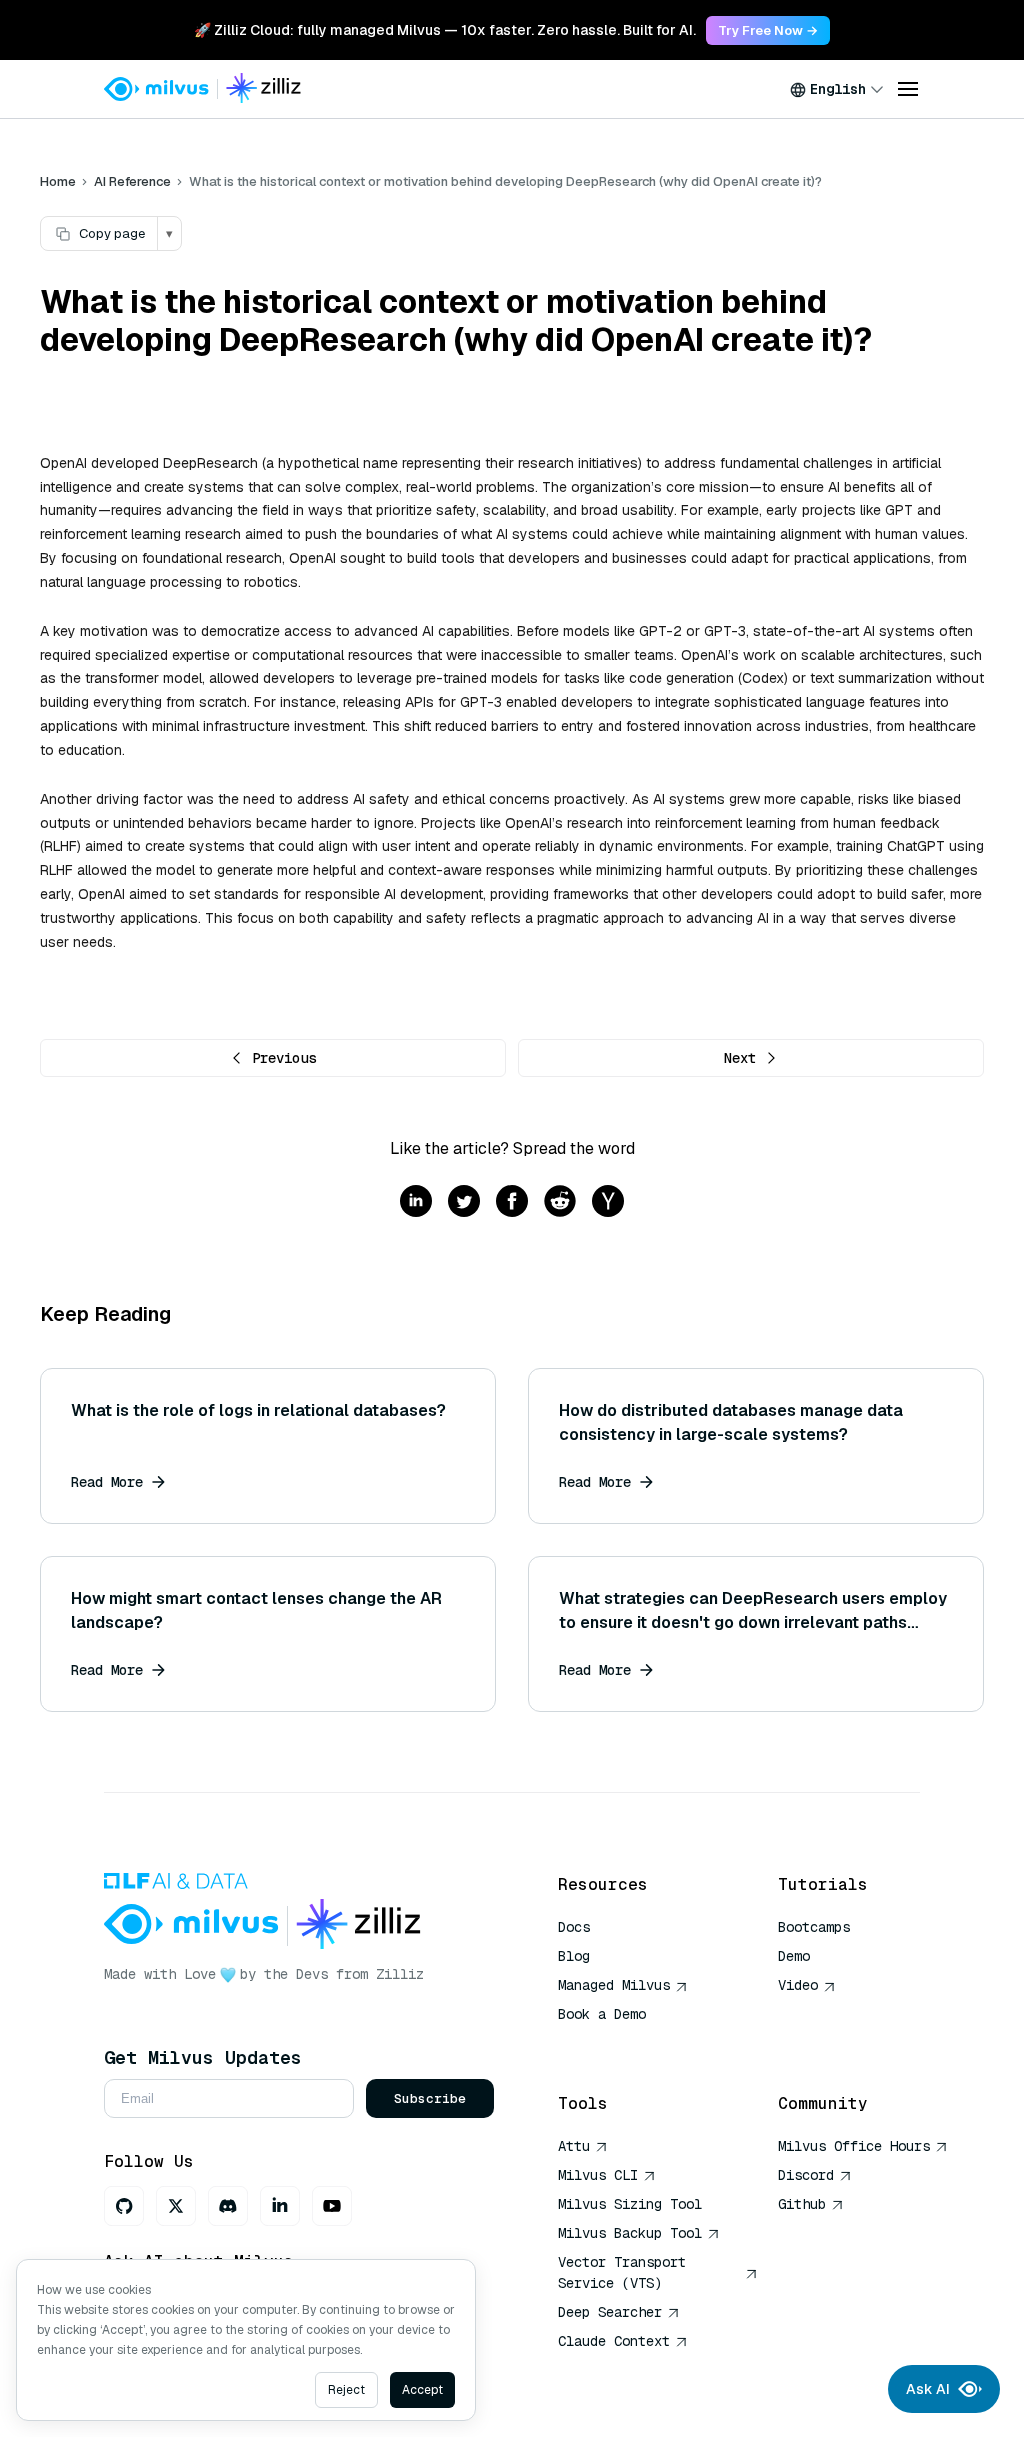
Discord (806, 2175)
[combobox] (837, 89)
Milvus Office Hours (854, 2146)
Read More (107, 1482)
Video (798, 1985)
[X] (176, 2206)
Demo (794, 1956)
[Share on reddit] (560, 1202)
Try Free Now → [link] (768, 30)
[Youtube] (332, 2206)
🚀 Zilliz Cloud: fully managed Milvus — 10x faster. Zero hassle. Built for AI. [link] (445, 30)
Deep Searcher (610, 2312)
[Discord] (228, 2206)
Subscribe (430, 2098)
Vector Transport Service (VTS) (622, 2272)
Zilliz (400, 1974)
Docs (574, 1927)
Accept (422, 2390)
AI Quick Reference (630, 2043)
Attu (574, 2146)
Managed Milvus (614, 1985)
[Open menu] (908, 89)
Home (58, 181)
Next (740, 1058)
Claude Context (614, 2341)
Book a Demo (602, 2014)
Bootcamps (814, 1927)
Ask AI (928, 2389)
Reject (346, 2390)
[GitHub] (124, 2206)
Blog (574, 1956)
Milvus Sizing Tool (630, 2204)
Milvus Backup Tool (630, 2233)
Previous (284, 1058)
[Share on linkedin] (416, 1202)
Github (802, 2204)
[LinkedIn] (280, 2206)
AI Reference (132, 181)
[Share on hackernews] (608, 1202)
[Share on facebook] (512, 1202)
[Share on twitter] (464, 1202)
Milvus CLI (598, 2175)
